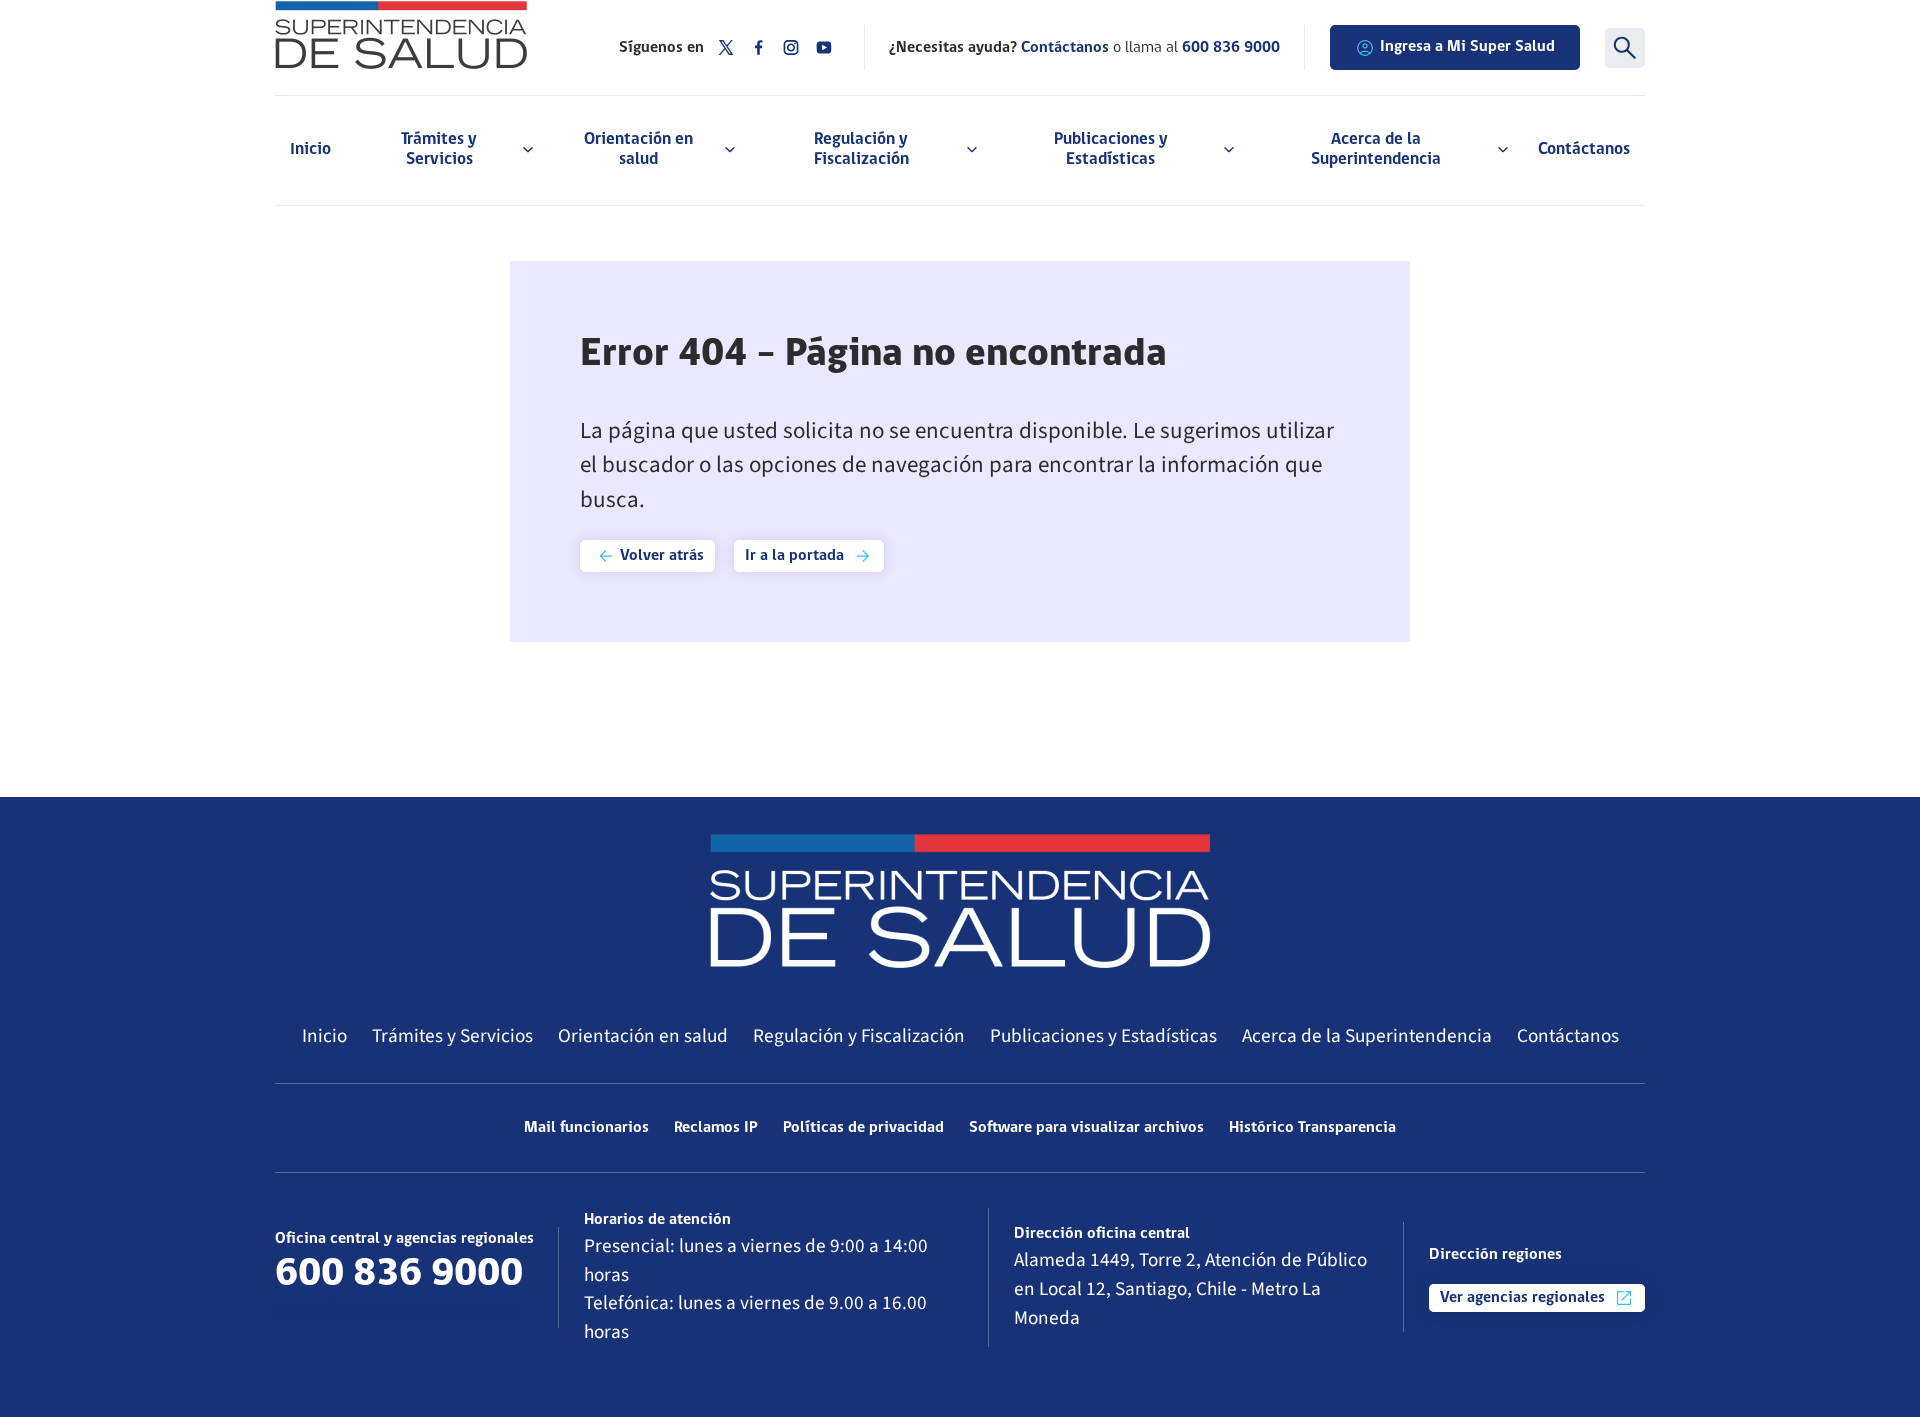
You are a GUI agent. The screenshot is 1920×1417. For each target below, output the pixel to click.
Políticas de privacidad (863, 1128)
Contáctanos (1584, 149)
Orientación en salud (643, 1036)
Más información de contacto (396, 1312)
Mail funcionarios (586, 1128)
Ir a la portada (796, 556)
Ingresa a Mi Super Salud (1467, 47)
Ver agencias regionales (1524, 1298)
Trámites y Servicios (452, 1036)
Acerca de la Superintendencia (1367, 1036)
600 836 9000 (1231, 48)
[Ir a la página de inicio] (422, 35)
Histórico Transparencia (1312, 1128)
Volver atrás (660, 556)
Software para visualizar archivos (1086, 1128)
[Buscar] (1625, 48)
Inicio (310, 149)
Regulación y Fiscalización (859, 1036)
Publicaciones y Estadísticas (1103, 1036)
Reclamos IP (716, 1128)
